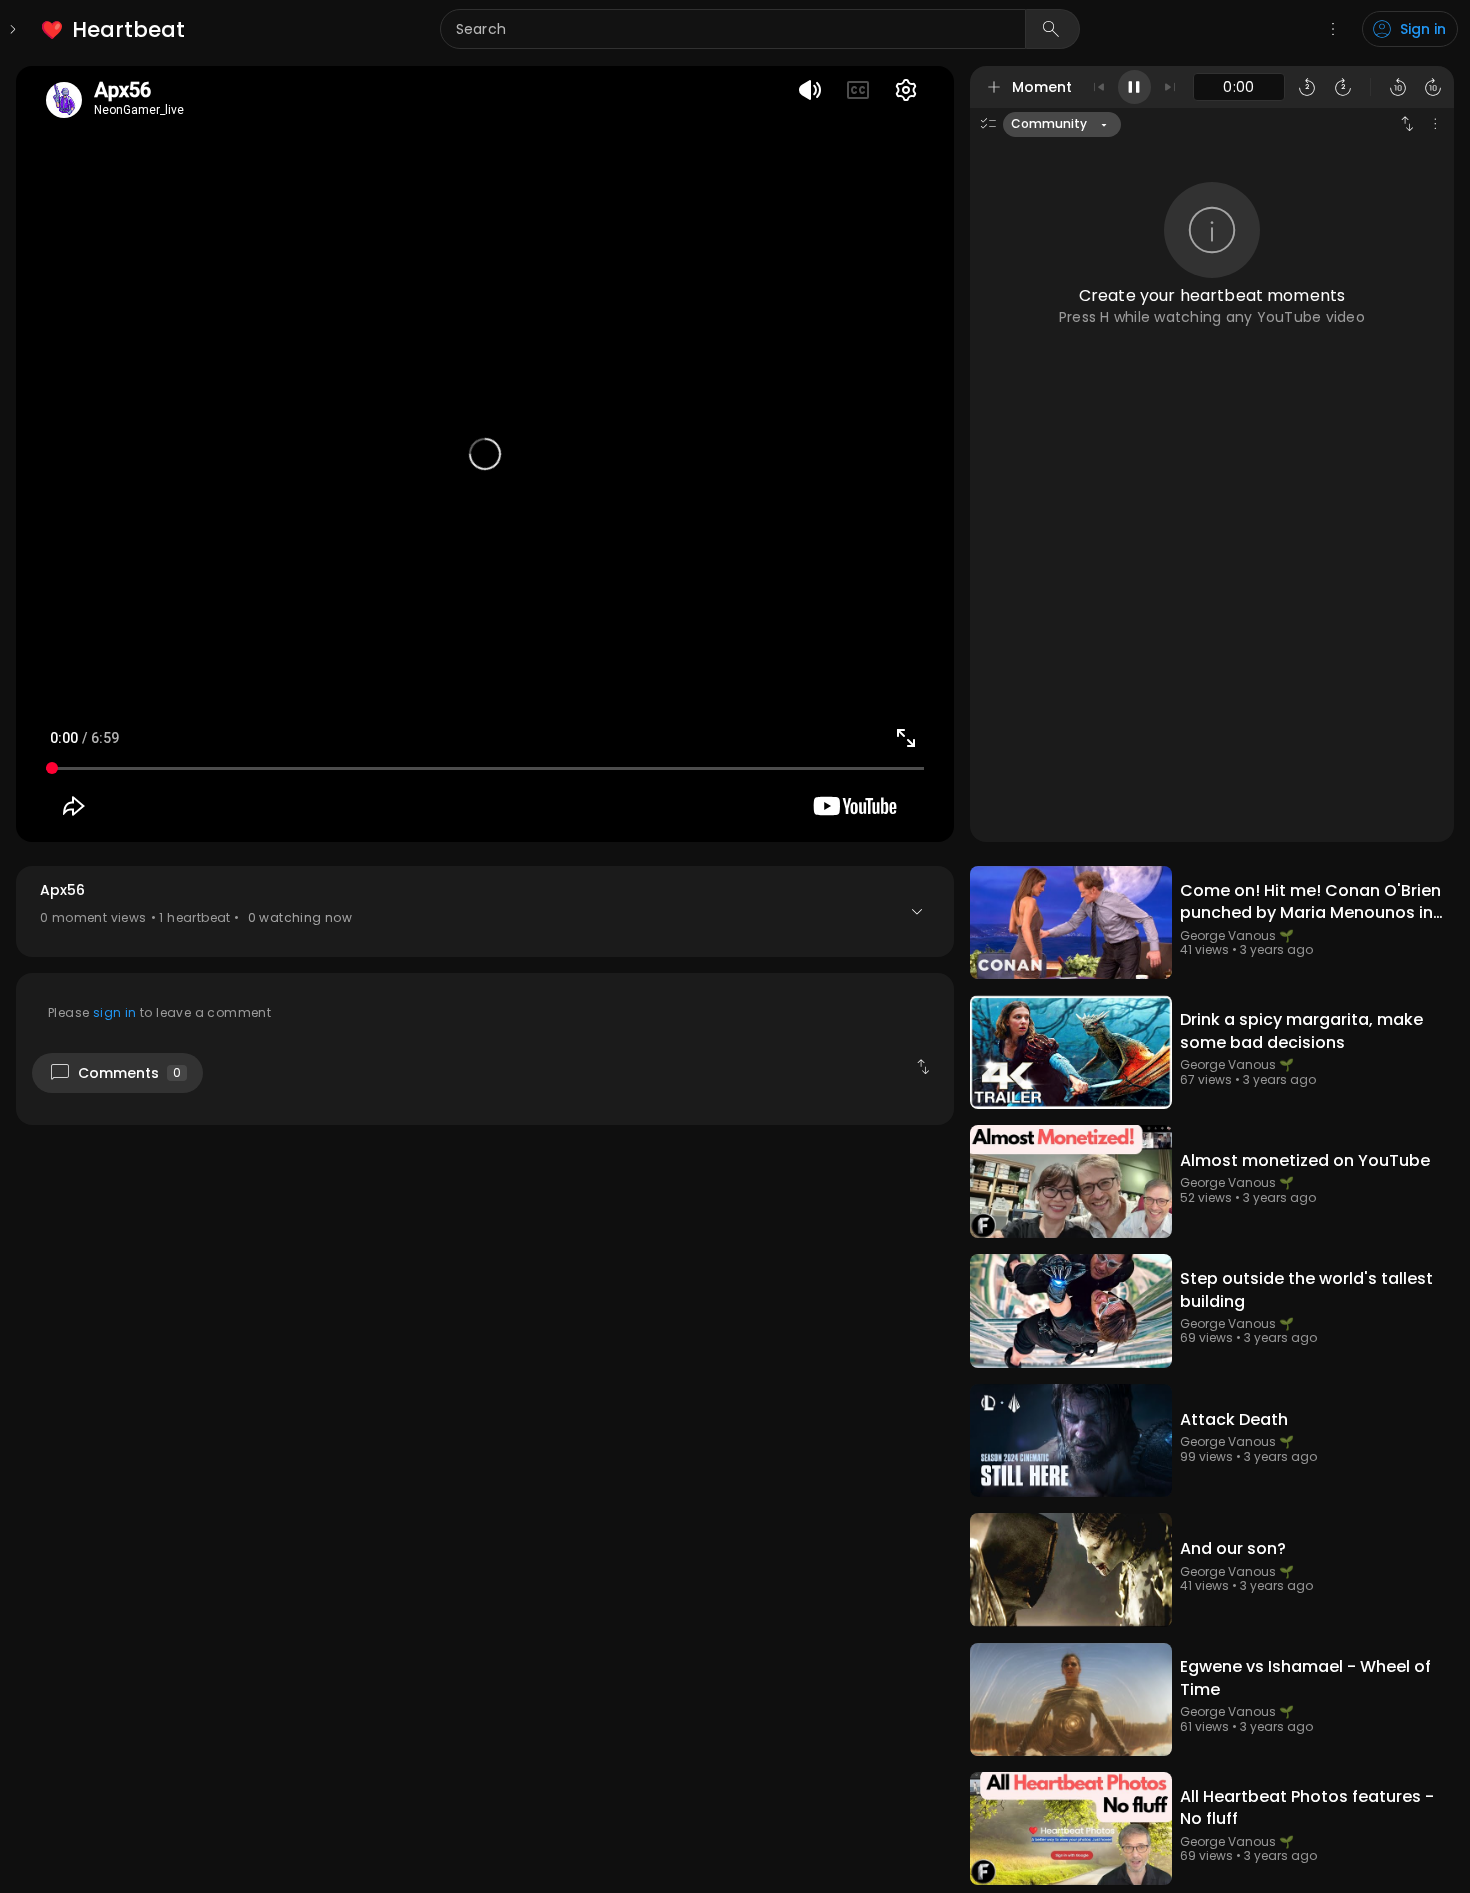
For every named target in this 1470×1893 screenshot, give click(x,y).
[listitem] (114, 29)
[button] (485, 911)
